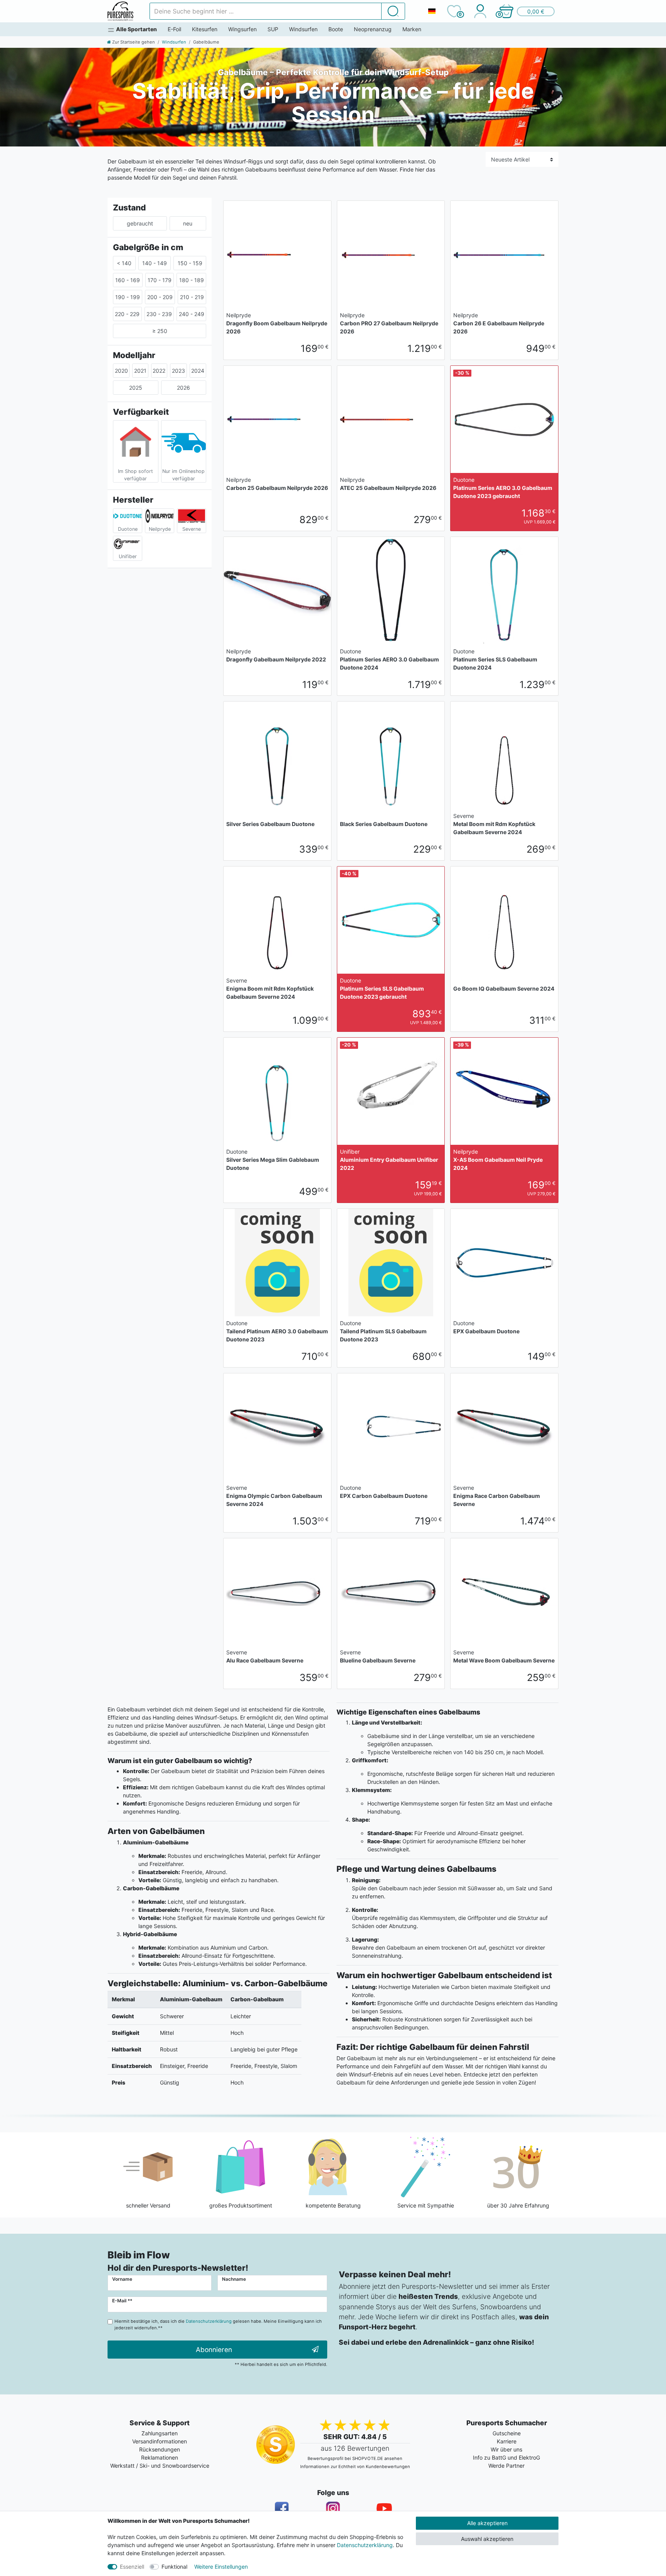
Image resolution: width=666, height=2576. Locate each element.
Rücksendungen (160, 2449)
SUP (273, 29)
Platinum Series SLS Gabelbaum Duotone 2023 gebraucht (382, 989)
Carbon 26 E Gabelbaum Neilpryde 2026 (499, 323)
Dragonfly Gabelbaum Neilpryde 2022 (276, 655)
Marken (412, 29)
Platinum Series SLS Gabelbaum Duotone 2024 (495, 659)
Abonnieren (214, 2350)
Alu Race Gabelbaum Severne (265, 1656)
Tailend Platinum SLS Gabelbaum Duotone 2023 (383, 1331)
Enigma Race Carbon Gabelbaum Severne (497, 1496)
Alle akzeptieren (487, 2523)
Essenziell (132, 2567)
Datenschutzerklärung (365, 2545)
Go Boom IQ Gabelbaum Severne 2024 (504, 989)
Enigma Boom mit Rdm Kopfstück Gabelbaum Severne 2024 (270, 989)
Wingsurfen (242, 29)
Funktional (174, 2567)
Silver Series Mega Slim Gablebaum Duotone (273, 1160)
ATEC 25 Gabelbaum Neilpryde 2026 (388, 484)
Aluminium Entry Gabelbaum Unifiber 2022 (389, 1160)
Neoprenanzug (373, 29)
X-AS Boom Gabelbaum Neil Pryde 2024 (498, 1160)
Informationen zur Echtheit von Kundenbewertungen (355, 2467)
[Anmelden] (480, 11)
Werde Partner (506, 2466)
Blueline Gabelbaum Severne (378, 1656)
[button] (526, 11)
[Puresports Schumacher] (120, 11)
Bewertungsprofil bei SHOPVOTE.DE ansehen (355, 2458)
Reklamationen (160, 2457)
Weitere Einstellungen (221, 2567)
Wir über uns (506, 2449)
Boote (336, 29)
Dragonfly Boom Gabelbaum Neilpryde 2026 (277, 323)
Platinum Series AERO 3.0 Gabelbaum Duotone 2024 (389, 659)
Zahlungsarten (160, 2433)
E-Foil (174, 29)
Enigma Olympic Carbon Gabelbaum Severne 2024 (274, 1496)
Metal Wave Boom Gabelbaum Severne (504, 1656)
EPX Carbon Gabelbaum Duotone (384, 1492)
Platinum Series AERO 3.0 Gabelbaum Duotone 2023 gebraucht (503, 488)
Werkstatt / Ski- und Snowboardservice (160, 2466)
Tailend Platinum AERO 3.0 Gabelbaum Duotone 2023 (277, 1331)
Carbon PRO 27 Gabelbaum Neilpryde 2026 (389, 323)
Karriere (507, 2441)
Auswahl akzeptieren (487, 2539)
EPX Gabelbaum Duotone (486, 1327)
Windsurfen (303, 29)
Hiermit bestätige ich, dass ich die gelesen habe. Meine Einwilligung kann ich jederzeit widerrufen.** (218, 2324)
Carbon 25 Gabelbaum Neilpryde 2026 (277, 484)
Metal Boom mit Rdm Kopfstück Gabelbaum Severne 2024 (494, 824)
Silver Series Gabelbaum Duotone (270, 824)
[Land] (432, 11)
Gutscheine (507, 2433)
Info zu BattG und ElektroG (506, 2457)
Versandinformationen (160, 2441)
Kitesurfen (205, 29)
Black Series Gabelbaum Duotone (384, 824)
